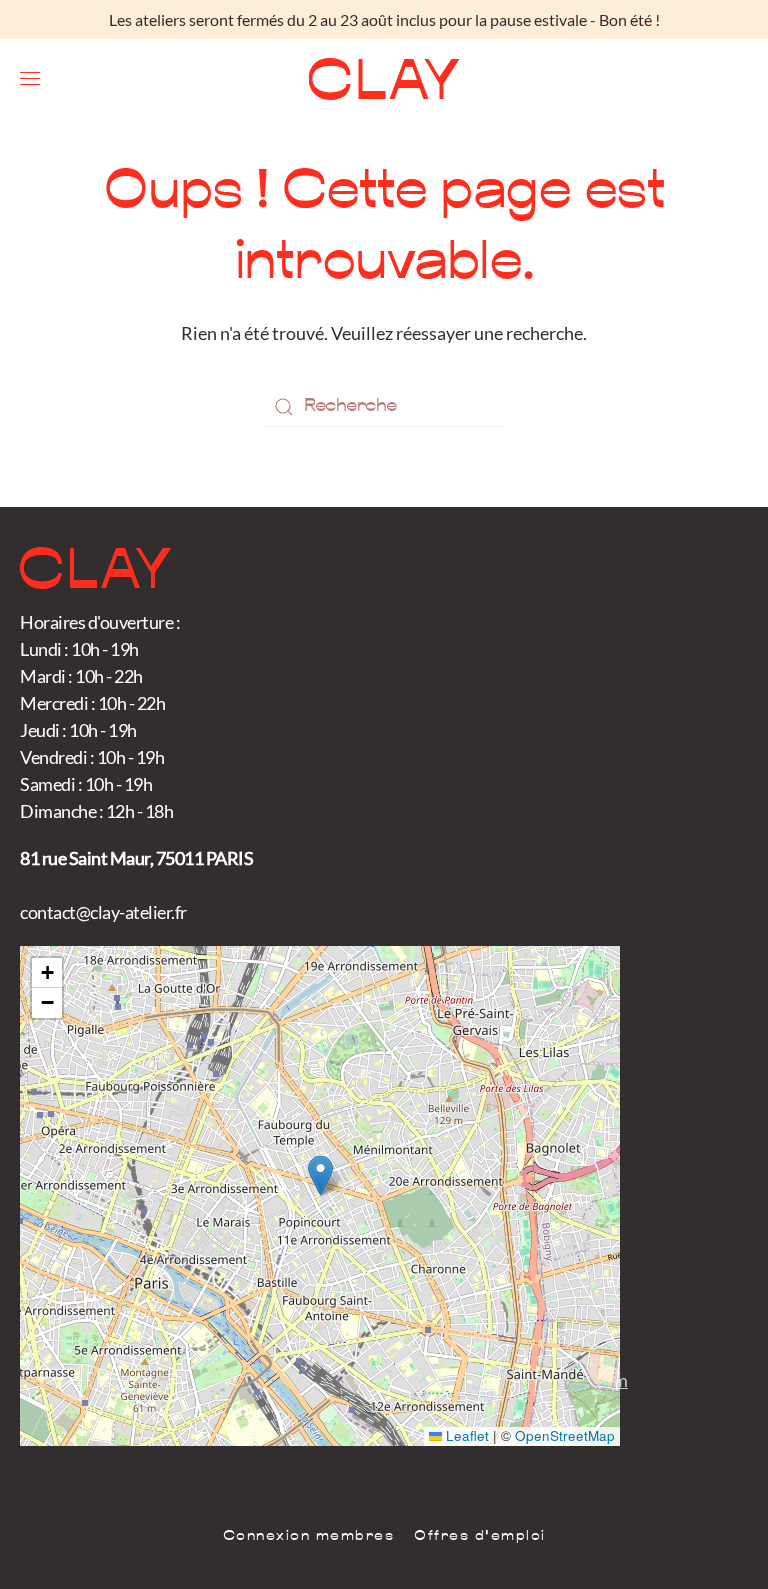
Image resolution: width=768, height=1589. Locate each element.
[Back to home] (384, 79)
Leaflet (465, 1435)
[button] (30, 79)
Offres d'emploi (480, 1536)
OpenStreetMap (565, 1435)
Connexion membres (309, 1536)
